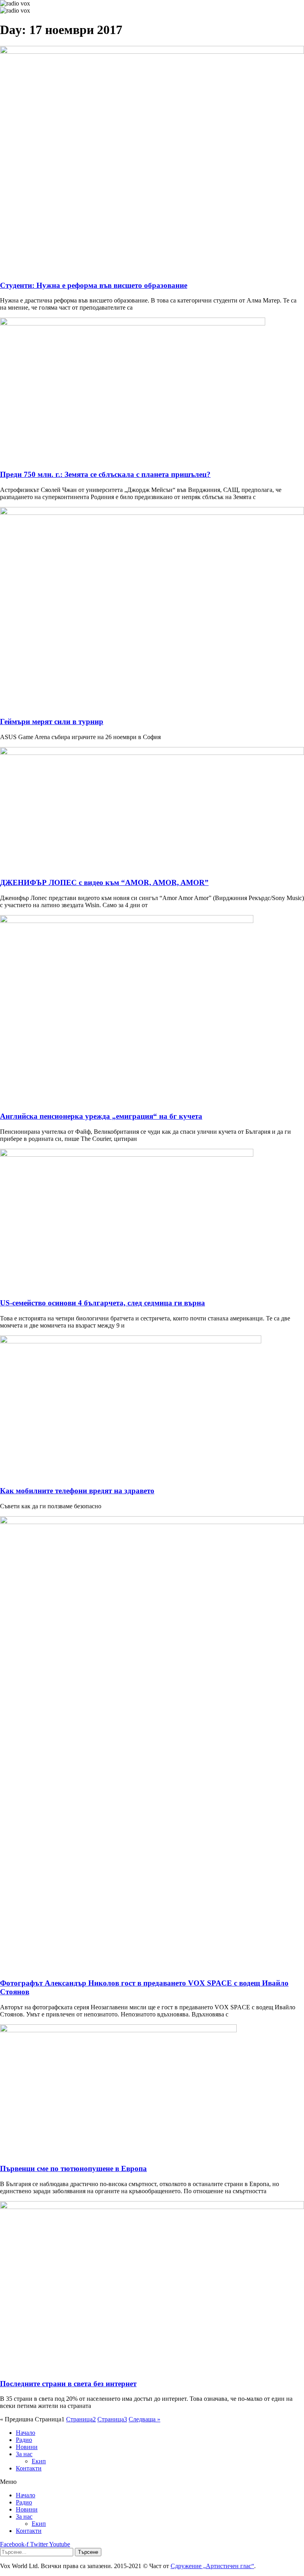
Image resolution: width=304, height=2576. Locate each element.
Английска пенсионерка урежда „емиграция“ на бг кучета (101, 1116)
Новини (27, 2447)
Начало (26, 2433)
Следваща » (144, 2419)
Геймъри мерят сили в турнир (52, 722)
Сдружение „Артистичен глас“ (212, 2566)
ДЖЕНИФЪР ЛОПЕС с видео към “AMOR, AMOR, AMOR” (104, 882)
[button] (152, 2482)
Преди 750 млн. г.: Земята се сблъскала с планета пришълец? (105, 474)
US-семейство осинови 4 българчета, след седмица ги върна (103, 1303)
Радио (24, 2440)
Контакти (29, 2468)
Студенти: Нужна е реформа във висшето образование (94, 285)
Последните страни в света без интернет (68, 2384)
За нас (24, 2454)
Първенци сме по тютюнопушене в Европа (73, 2168)
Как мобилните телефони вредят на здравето (77, 1491)
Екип (39, 2461)
